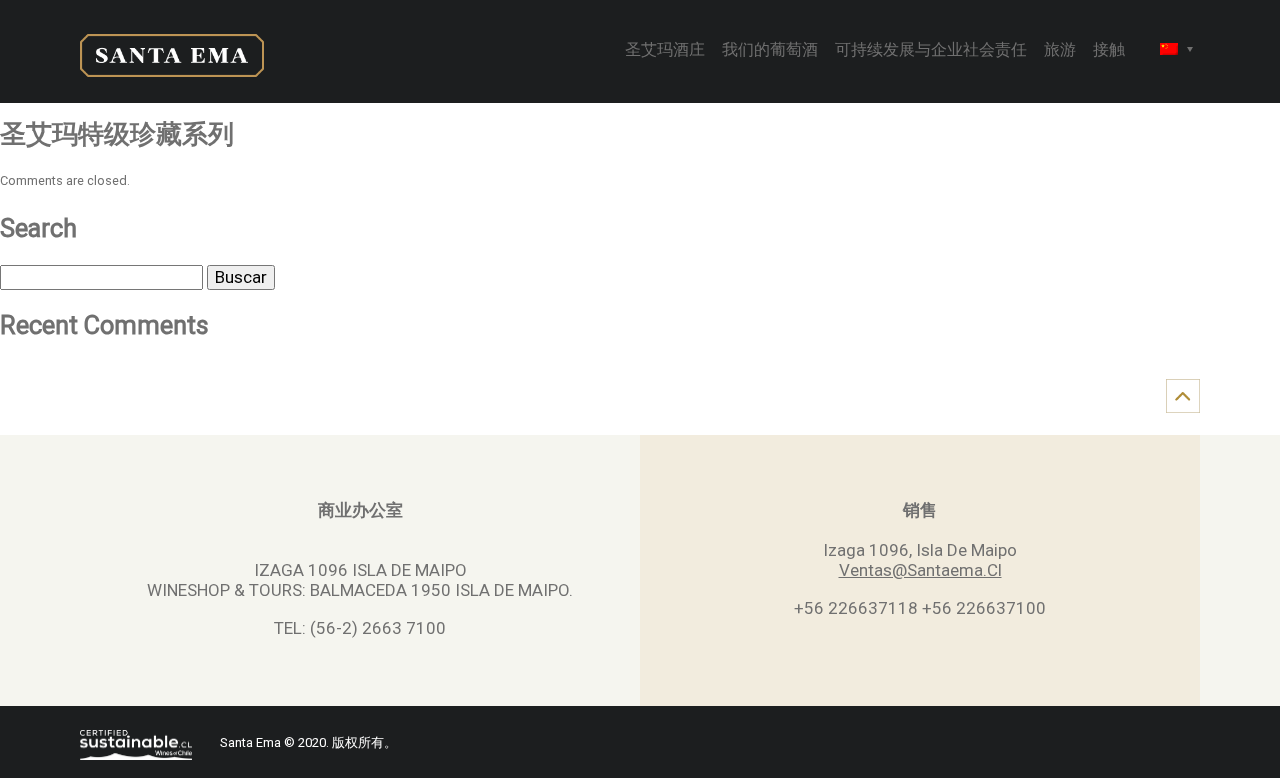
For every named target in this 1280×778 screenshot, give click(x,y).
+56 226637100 (984, 608)
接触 (1109, 51)
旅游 (1060, 51)
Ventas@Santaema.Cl (920, 570)
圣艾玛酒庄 (665, 51)
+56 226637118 (856, 608)
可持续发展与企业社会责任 (931, 51)
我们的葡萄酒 (770, 51)
